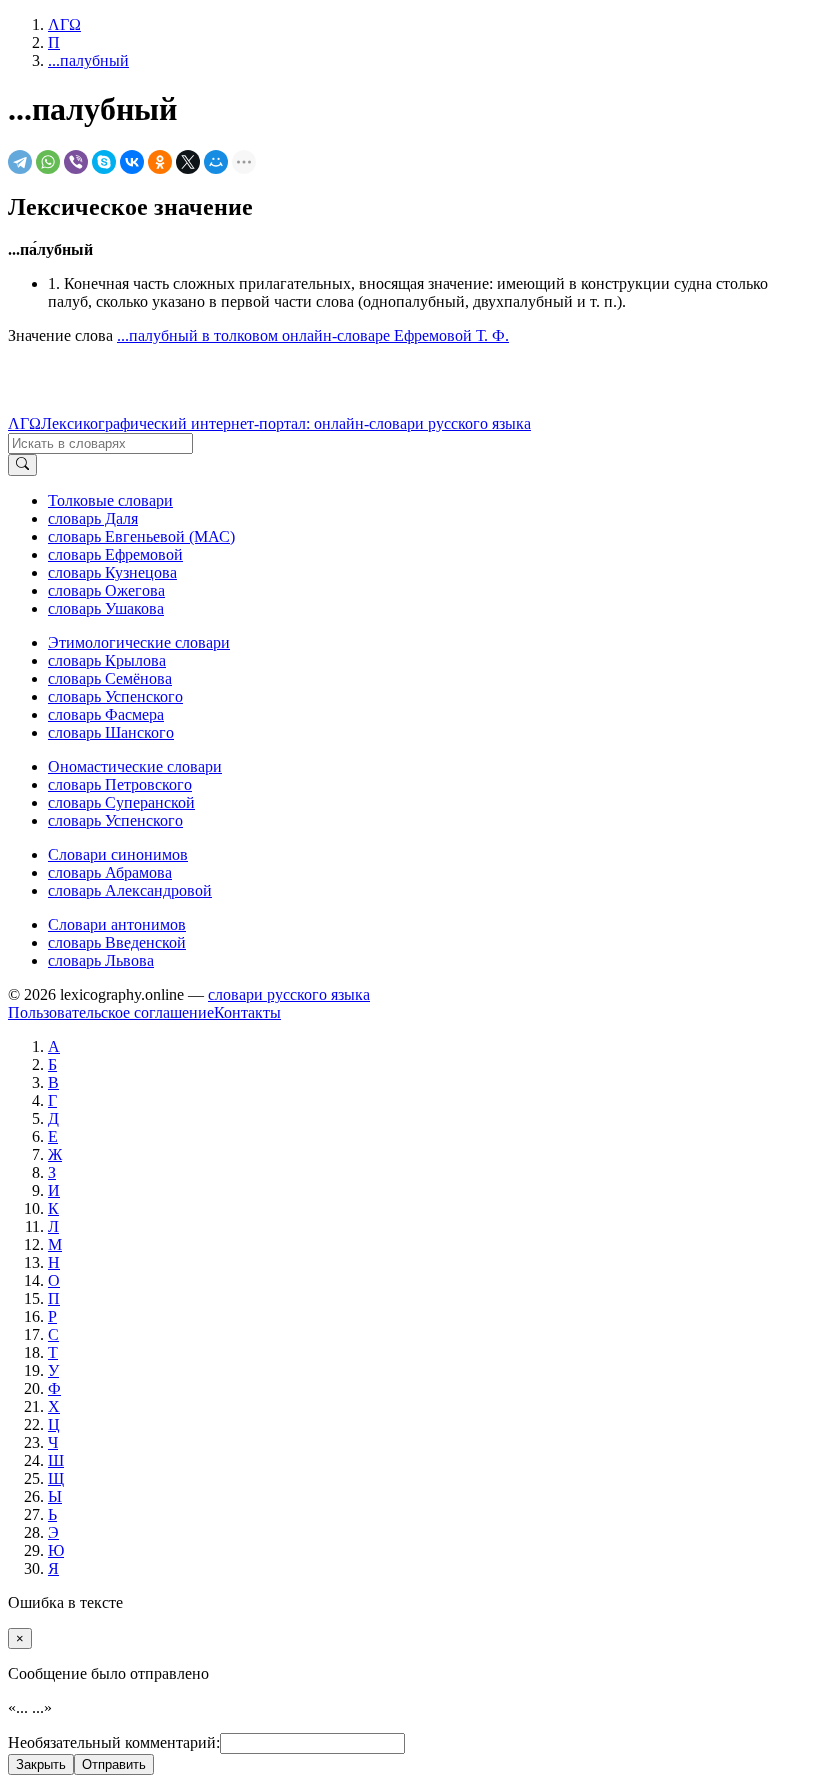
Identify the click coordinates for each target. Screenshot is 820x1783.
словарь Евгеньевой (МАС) (141, 536)
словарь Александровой (130, 890)
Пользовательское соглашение (111, 1012)
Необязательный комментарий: (114, 1742)
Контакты (247, 1012)
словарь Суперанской (121, 802)
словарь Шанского (111, 732)
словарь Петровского (120, 784)
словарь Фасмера (106, 714)
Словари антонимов (117, 924)
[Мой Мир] (216, 162)
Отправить (114, 1764)
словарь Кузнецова (112, 572)
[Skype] (104, 162)
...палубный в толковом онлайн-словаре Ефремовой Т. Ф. (313, 335)
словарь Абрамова (110, 872)
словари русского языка (289, 994)
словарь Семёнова (110, 678)
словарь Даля (93, 518)
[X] (188, 162)
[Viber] (76, 162)
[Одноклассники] (160, 162)
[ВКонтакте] (132, 162)
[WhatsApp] (48, 162)
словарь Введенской (117, 942)
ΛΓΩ (24, 423)
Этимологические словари (139, 642)
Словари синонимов (118, 854)
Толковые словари (110, 500)
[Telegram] (20, 162)
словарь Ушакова (106, 608)
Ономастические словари (135, 766)
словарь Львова (101, 960)
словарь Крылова (107, 660)
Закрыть (41, 1764)
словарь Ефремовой (115, 554)
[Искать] (22, 465)
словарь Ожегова (106, 590)
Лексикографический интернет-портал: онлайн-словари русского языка (286, 423)
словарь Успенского (115, 696)
